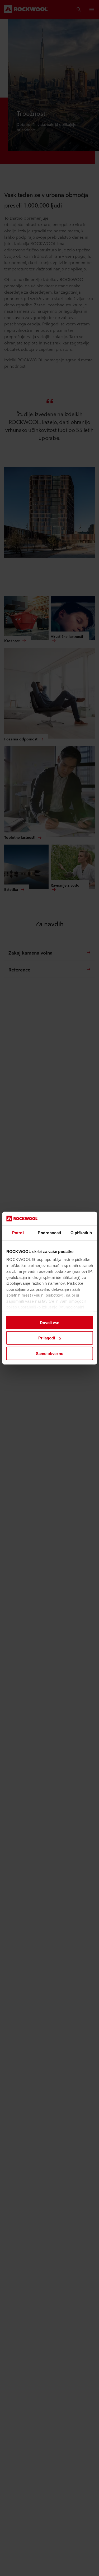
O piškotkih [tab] (81, 1233)
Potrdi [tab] (18, 1233)
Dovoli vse (49, 1323)
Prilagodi (47, 1338)
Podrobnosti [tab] (49, 1233)
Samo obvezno (50, 1354)
